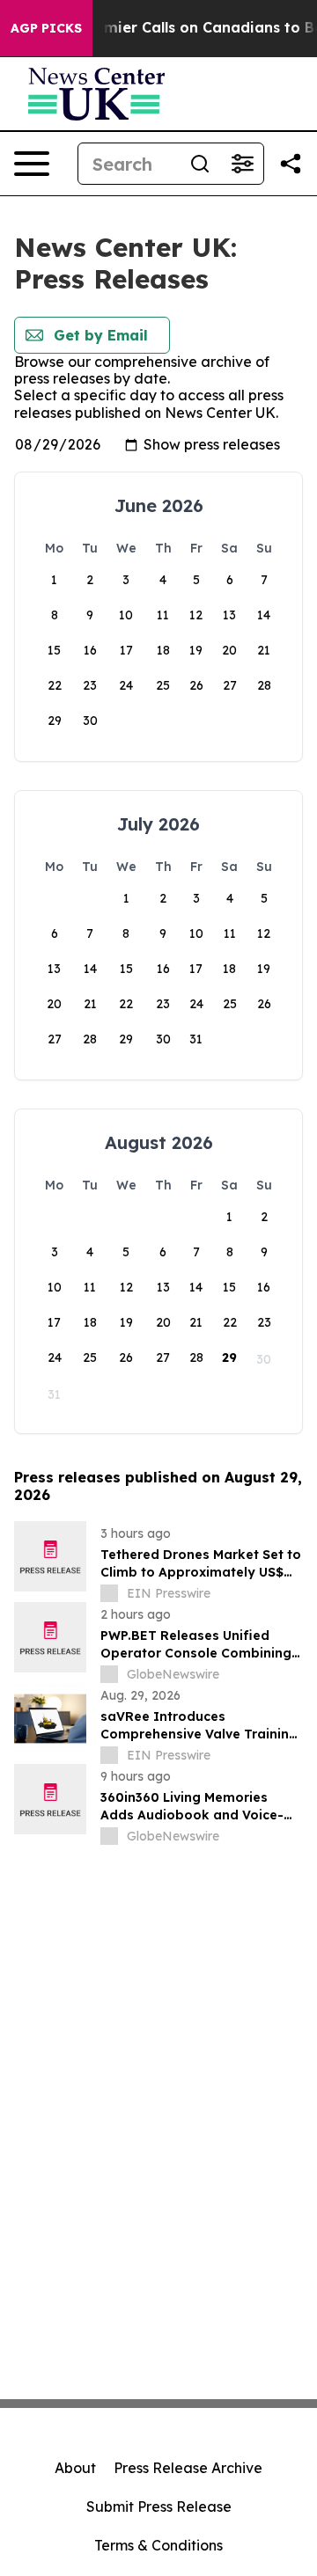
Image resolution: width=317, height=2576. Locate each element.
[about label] (109, 1593)
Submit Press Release (159, 2506)
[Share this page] (291, 164)
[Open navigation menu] (32, 164)
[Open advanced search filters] (242, 164)
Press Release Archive (188, 2468)
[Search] (200, 164)
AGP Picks (46, 28)
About (75, 2468)
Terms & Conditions (158, 2545)
